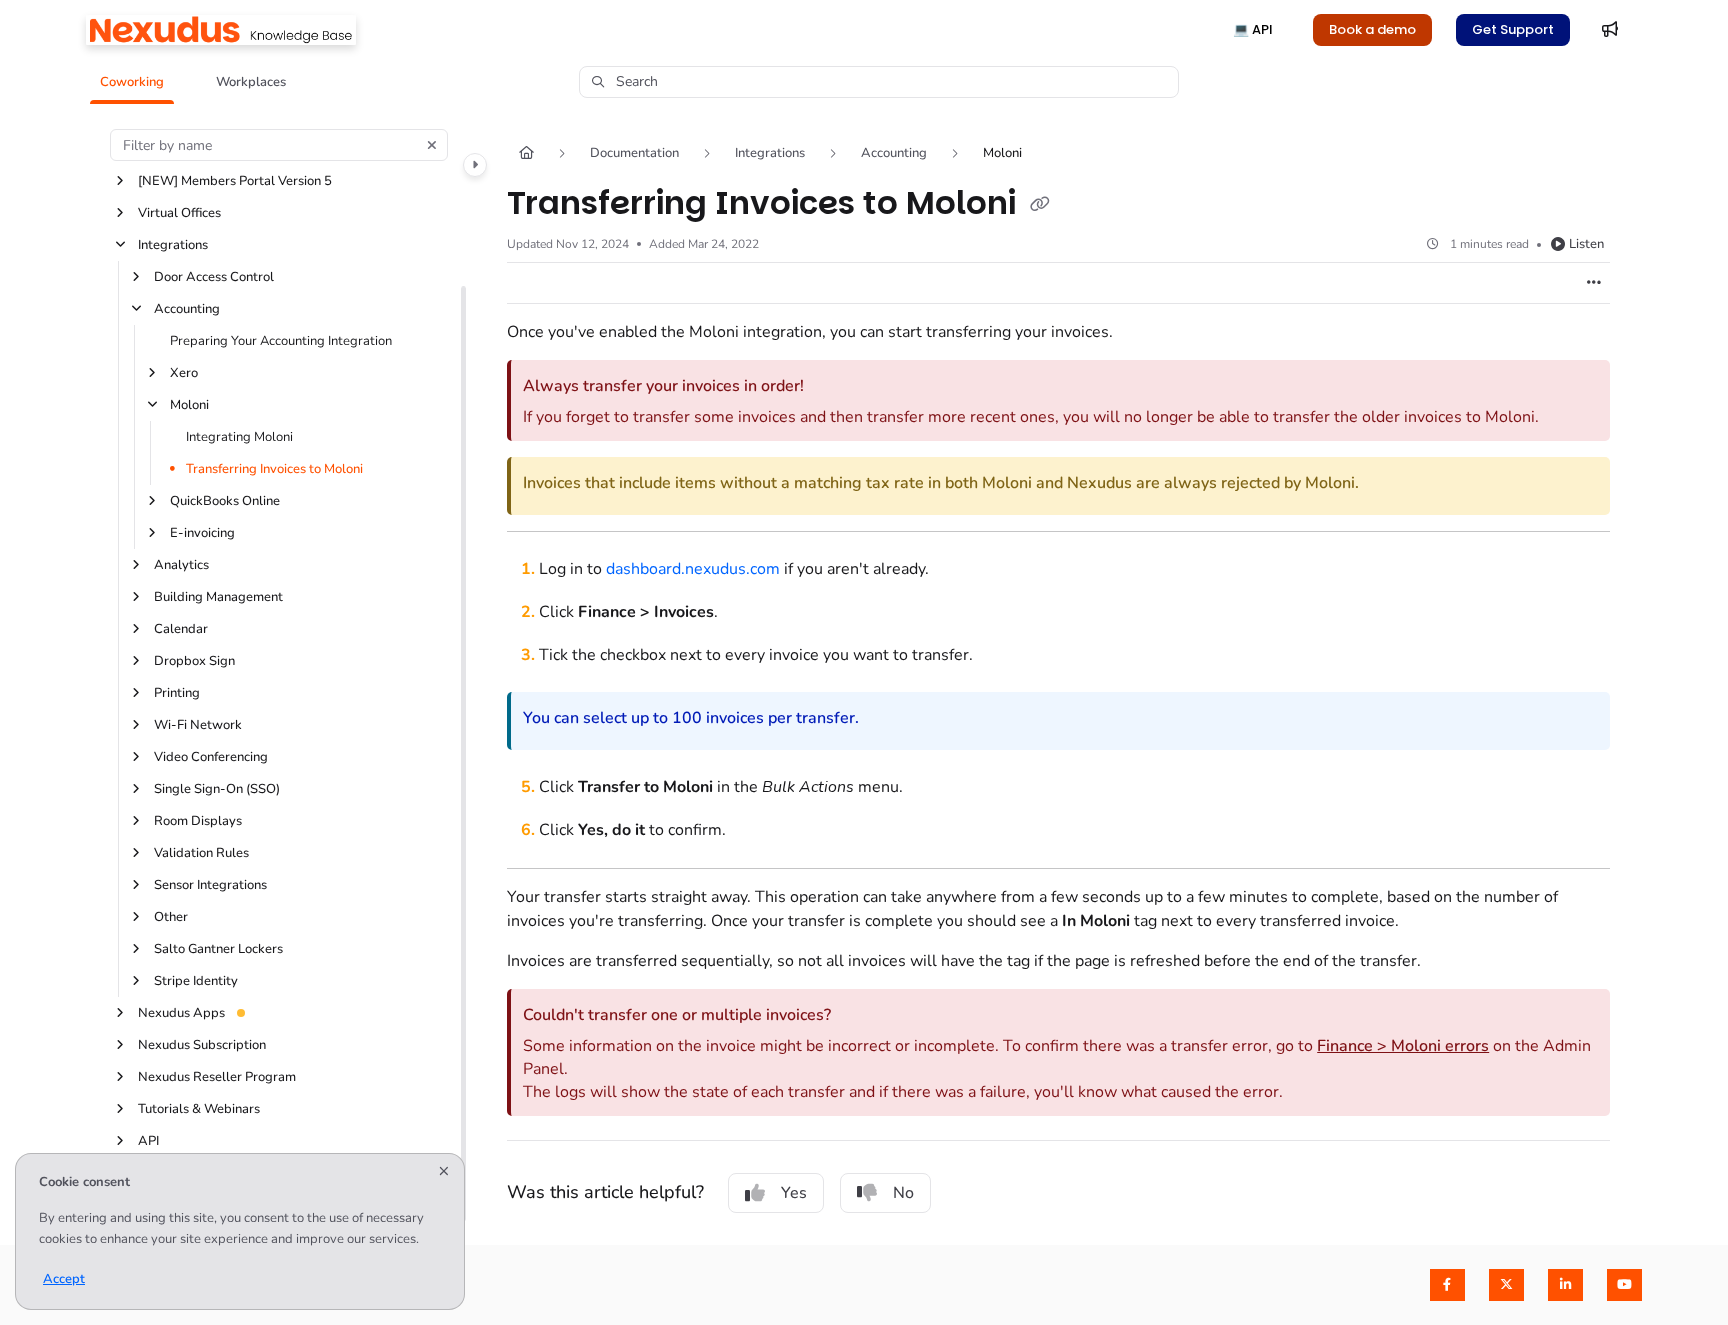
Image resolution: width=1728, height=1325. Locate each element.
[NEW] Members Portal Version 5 (235, 181)
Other (171, 917)
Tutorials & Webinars (199, 1109)
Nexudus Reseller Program (217, 1077)
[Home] (221, 30)
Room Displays (198, 821)
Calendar (181, 629)
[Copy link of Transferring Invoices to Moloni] (1040, 205)
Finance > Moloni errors (1403, 1046)
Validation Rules (201, 853)
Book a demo (1372, 29)
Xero (184, 373)
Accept (64, 1279)
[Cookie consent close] (444, 1172)
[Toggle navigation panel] (475, 165)
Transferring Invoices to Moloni (274, 469)
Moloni (189, 405)
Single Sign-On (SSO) (217, 789)
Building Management (218, 597)
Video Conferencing (211, 757)
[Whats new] (1610, 30)
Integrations (173, 245)
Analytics (181, 565)
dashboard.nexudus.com (693, 569)
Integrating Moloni (239, 437)
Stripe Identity (196, 981)
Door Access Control (214, 277)
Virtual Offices (179, 213)
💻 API (1253, 29)
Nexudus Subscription (202, 1045)
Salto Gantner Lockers (218, 949)
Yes (794, 1193)
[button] (132, 82)
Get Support (1513, 29)
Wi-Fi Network (198, 725)
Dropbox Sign (194, 661)
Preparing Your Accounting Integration (281, 341)
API (148, 1141)
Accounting (187, 309)
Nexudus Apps (181, 1013)
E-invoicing (202, 533)
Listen (1586, 244)
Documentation (634, 153)
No (903, 1193)
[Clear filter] (432, 145)
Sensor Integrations (210, 885)
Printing (177, 693)
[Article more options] (1594, 283)
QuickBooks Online (225, 501)
